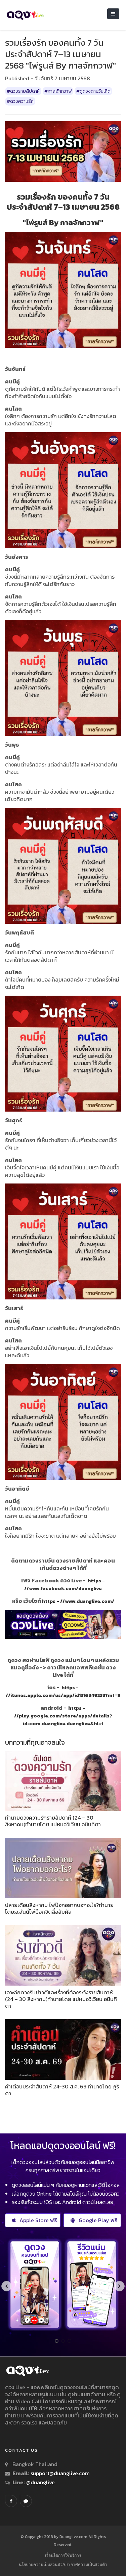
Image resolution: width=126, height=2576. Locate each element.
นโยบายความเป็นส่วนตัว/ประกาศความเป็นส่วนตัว (63, 2564)
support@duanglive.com (60, 2473)
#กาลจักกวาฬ (58, 91)
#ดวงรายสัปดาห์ (23, 91)
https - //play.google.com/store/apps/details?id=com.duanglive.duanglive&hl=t (63, 1716)
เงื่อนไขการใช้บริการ (63, 2555)
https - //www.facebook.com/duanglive (65, 1585)
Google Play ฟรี (98, 2220)
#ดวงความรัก (20, 101)
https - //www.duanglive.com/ (78, 1601)
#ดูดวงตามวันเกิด (93, 91)
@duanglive (40, 2482)
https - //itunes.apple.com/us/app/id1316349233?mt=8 (63, 1691)
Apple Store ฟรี (38, 2220)
